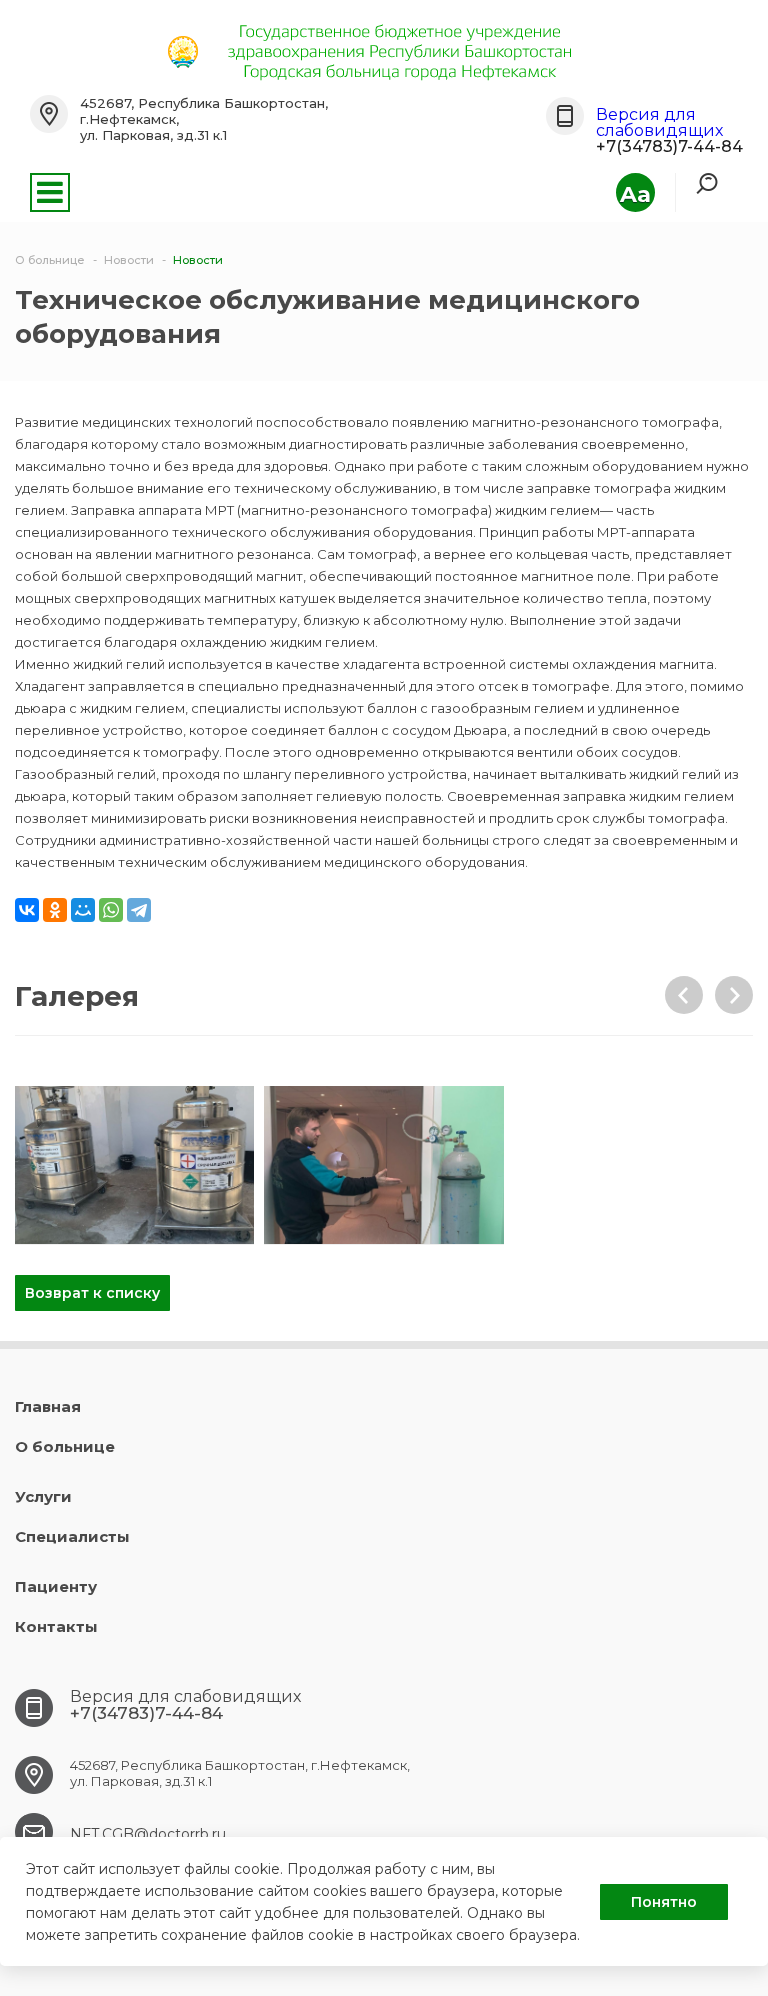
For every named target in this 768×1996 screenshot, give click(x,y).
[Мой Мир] (83, 910)
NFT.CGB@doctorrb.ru (148, 1834)
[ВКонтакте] (27, 910)
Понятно (664, 1902)
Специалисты (72, 1536)
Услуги (43, 1496)
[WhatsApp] (111, 910)
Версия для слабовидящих (659, 122)
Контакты (56, 1626)
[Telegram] (139, 910)
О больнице (65, 1446)
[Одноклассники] (55, 910)
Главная (48, 1406)
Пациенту (56, 1586)
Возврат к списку (92, 1293)
